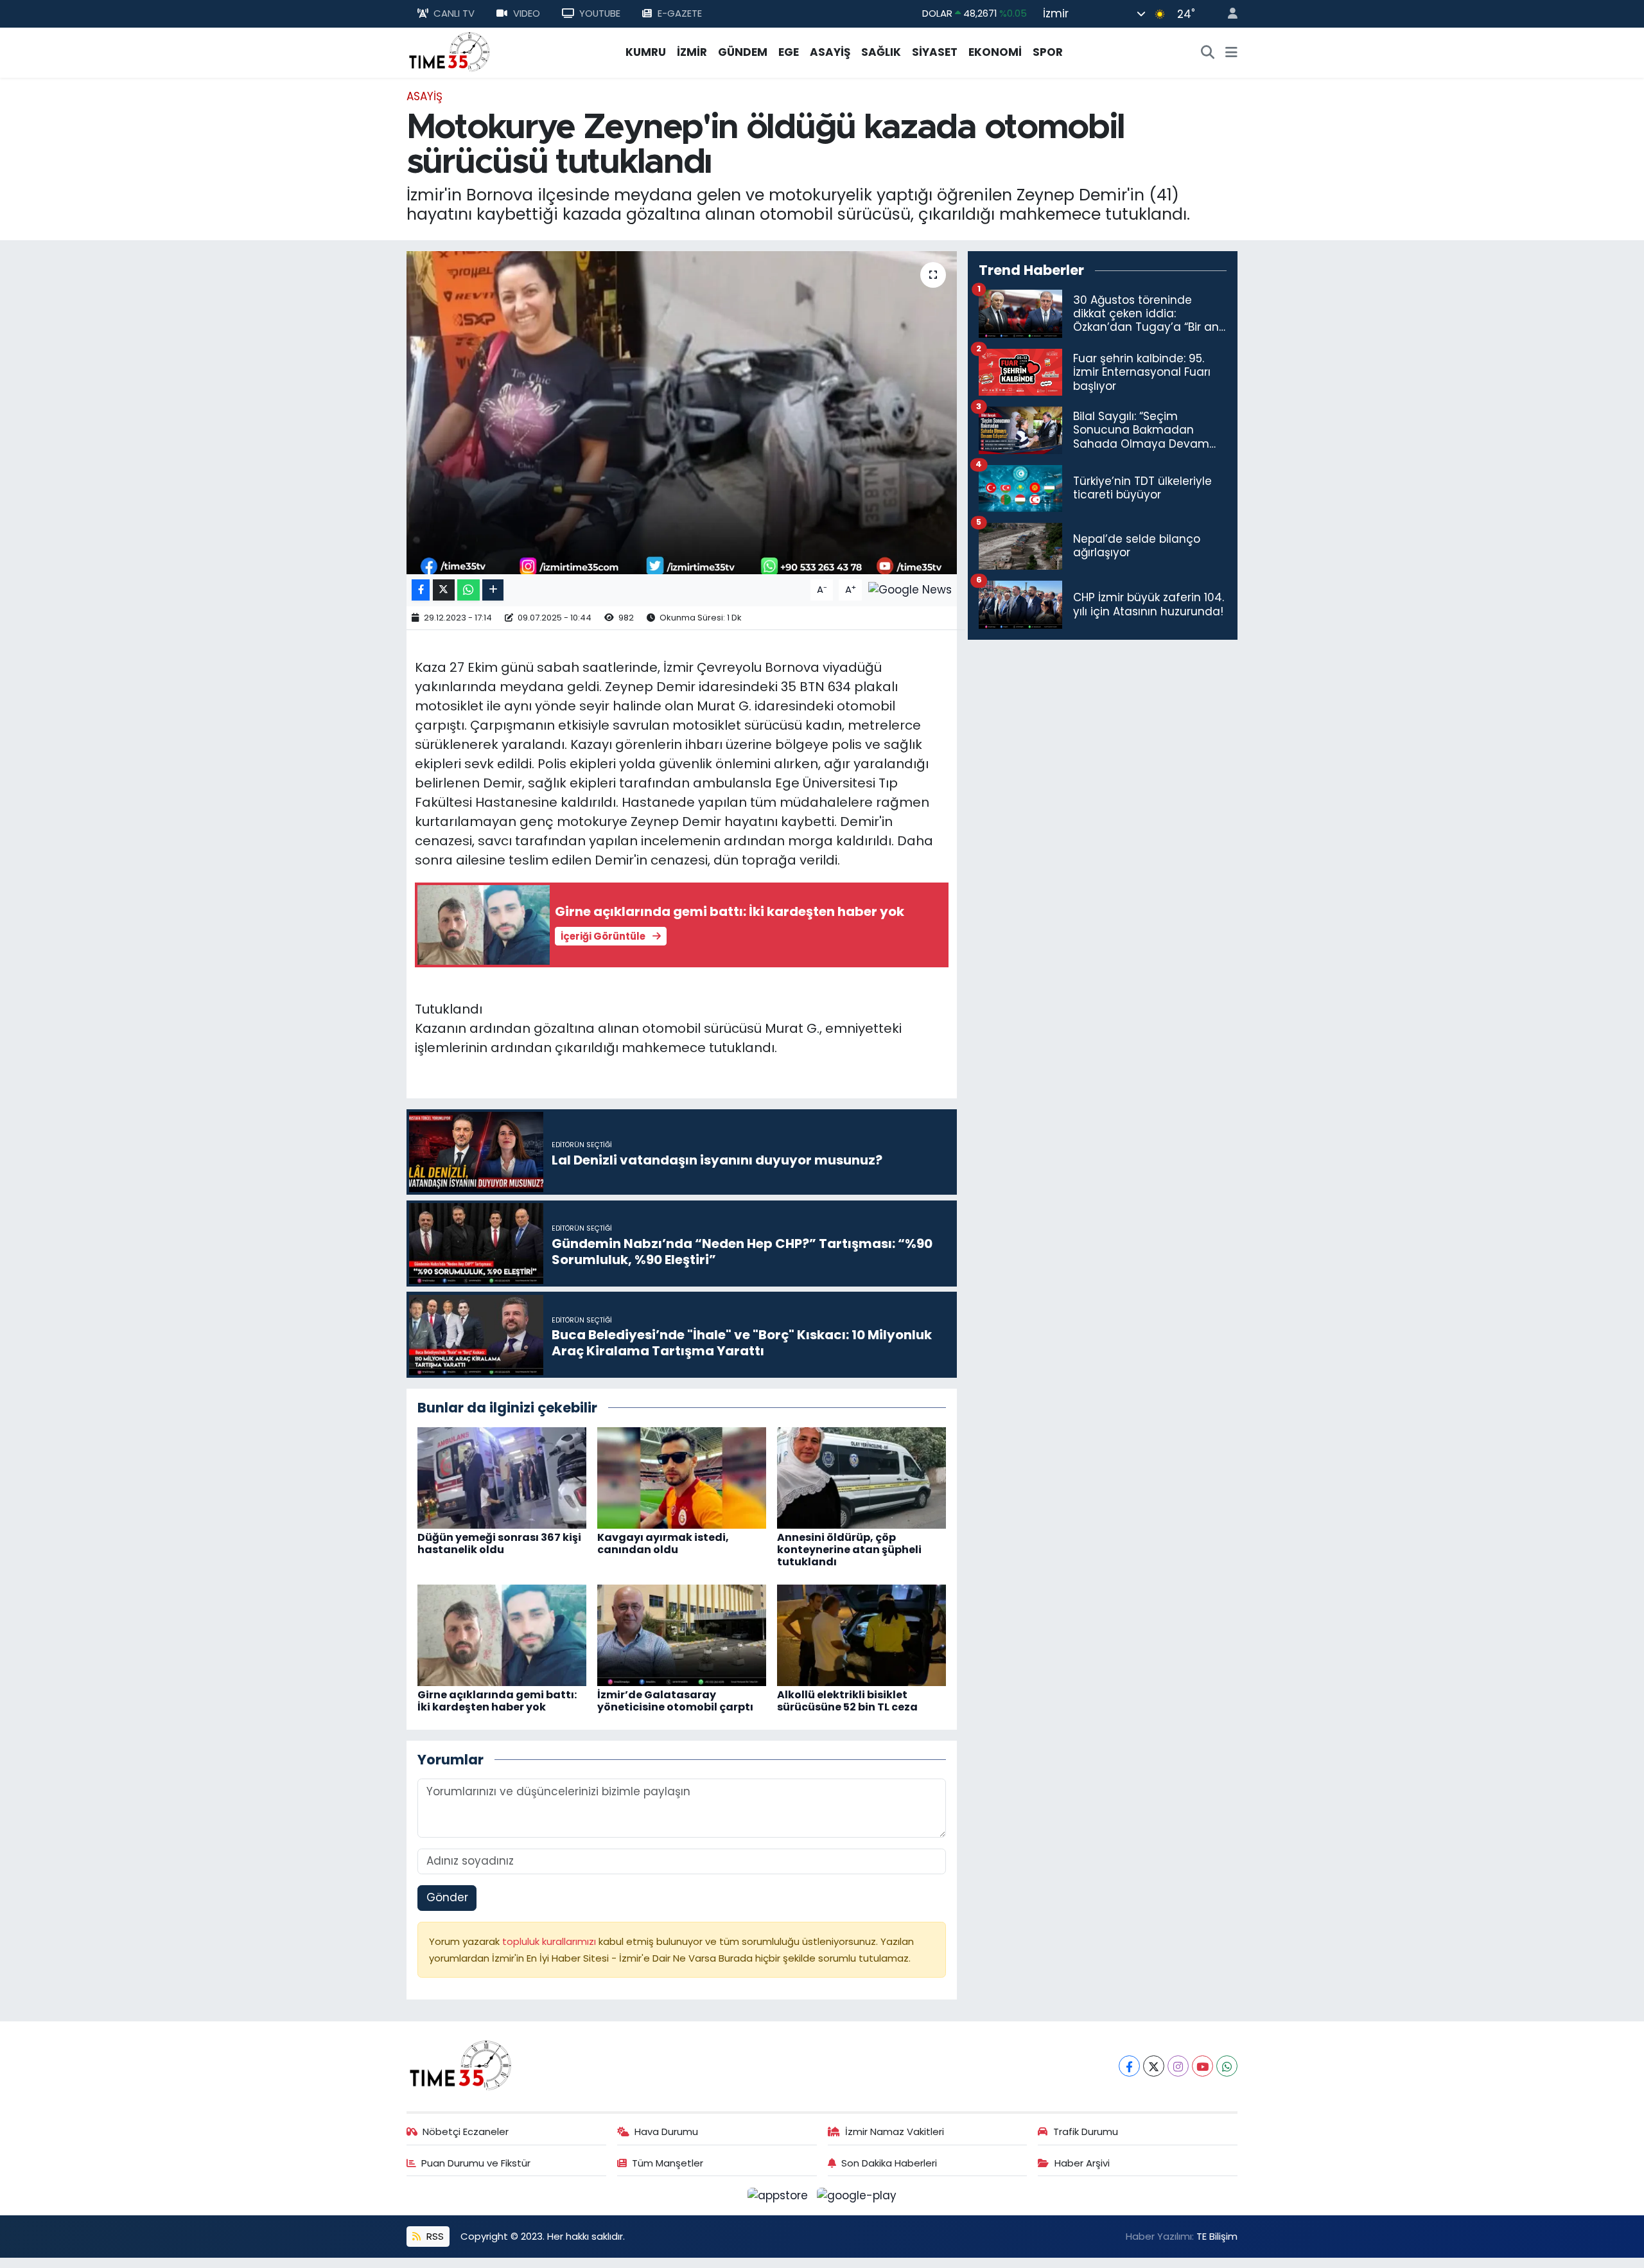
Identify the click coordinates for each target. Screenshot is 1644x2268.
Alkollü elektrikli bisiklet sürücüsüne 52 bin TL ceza (847, 1701)
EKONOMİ (995, 52)
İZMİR (692, 52)
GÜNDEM (743, 52)
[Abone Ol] (910, 589)
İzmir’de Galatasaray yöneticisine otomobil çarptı (675, 1701)
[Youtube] (1202, 2066)
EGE (789, 52)
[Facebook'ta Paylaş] (421, 590)
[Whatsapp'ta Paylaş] (468, 590)
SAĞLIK (881, 52)
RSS (434, 2236)
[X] (1154, 2066)
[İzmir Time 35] (450, 51)
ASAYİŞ (830, 52)
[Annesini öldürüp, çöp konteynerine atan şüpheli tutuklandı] (861, 1477)
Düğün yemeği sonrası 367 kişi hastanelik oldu (499, 1543)
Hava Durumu (666, 2132)
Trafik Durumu (1086, 2132)
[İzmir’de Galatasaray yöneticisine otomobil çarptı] (682, 1634)
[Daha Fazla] (493, 590)
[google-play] (857, 2195)
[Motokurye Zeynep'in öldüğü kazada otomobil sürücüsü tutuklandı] (682, 412)
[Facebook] (1129, 2066)
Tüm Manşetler (668, 2163)
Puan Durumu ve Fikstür (476, 2163)
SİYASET (935, 52)
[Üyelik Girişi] (1227, 14)
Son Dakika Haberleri (889, 2163)
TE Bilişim (1217, 2236)
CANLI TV (454, 13)
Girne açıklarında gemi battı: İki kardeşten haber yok (497, 1701)
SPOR (1048, 52)
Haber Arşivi (1082, 2163)
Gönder (447, 1897)
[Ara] (1208, 53)
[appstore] (780, 2195)
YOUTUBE (600, 13)
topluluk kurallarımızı (550, 1941)
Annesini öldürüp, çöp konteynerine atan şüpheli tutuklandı (849, 1550)
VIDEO (527, 13)
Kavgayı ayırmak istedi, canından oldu (663, 1543)
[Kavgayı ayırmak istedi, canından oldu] (682, 1477)
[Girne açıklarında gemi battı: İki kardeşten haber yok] (502, 1634)
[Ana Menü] (1231, 53)
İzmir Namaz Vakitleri (895, 2132)
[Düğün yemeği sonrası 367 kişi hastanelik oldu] (502, 1477)
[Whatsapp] (1227, 2066)
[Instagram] (1178, 2066)
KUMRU (646, 52)
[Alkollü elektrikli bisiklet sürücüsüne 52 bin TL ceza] (861, 1634)
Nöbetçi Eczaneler (466, 2132)
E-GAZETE (680, 13)
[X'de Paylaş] (444, 590)
